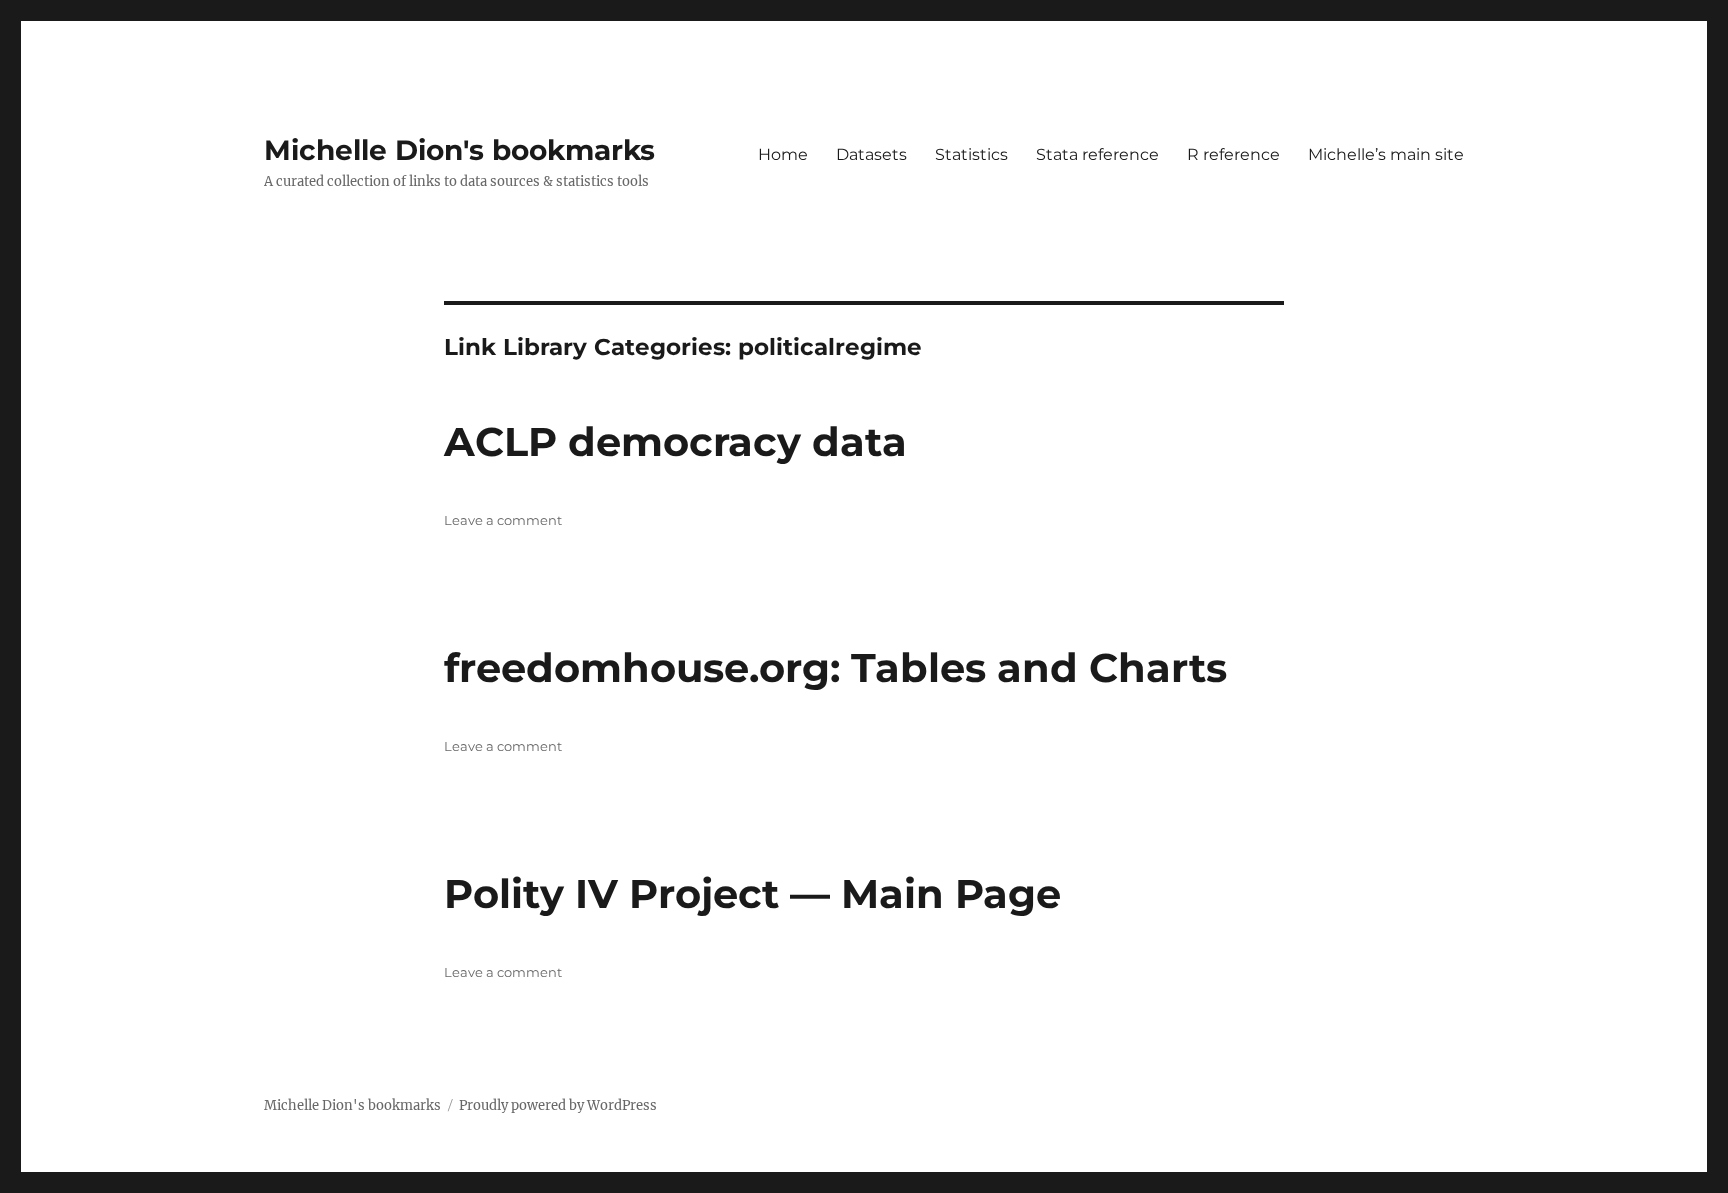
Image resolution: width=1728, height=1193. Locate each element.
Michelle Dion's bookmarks (459, 150)
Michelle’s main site (1386, 154)
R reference (1233, 154)
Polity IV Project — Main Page (752, 893)
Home (783, 154)
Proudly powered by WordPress (558, 1105)
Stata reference (1097, 154)
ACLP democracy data (675, 441)
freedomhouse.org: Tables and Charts (835, 667)
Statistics (971, 154)
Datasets (871, 154)
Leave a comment (503, 520)
